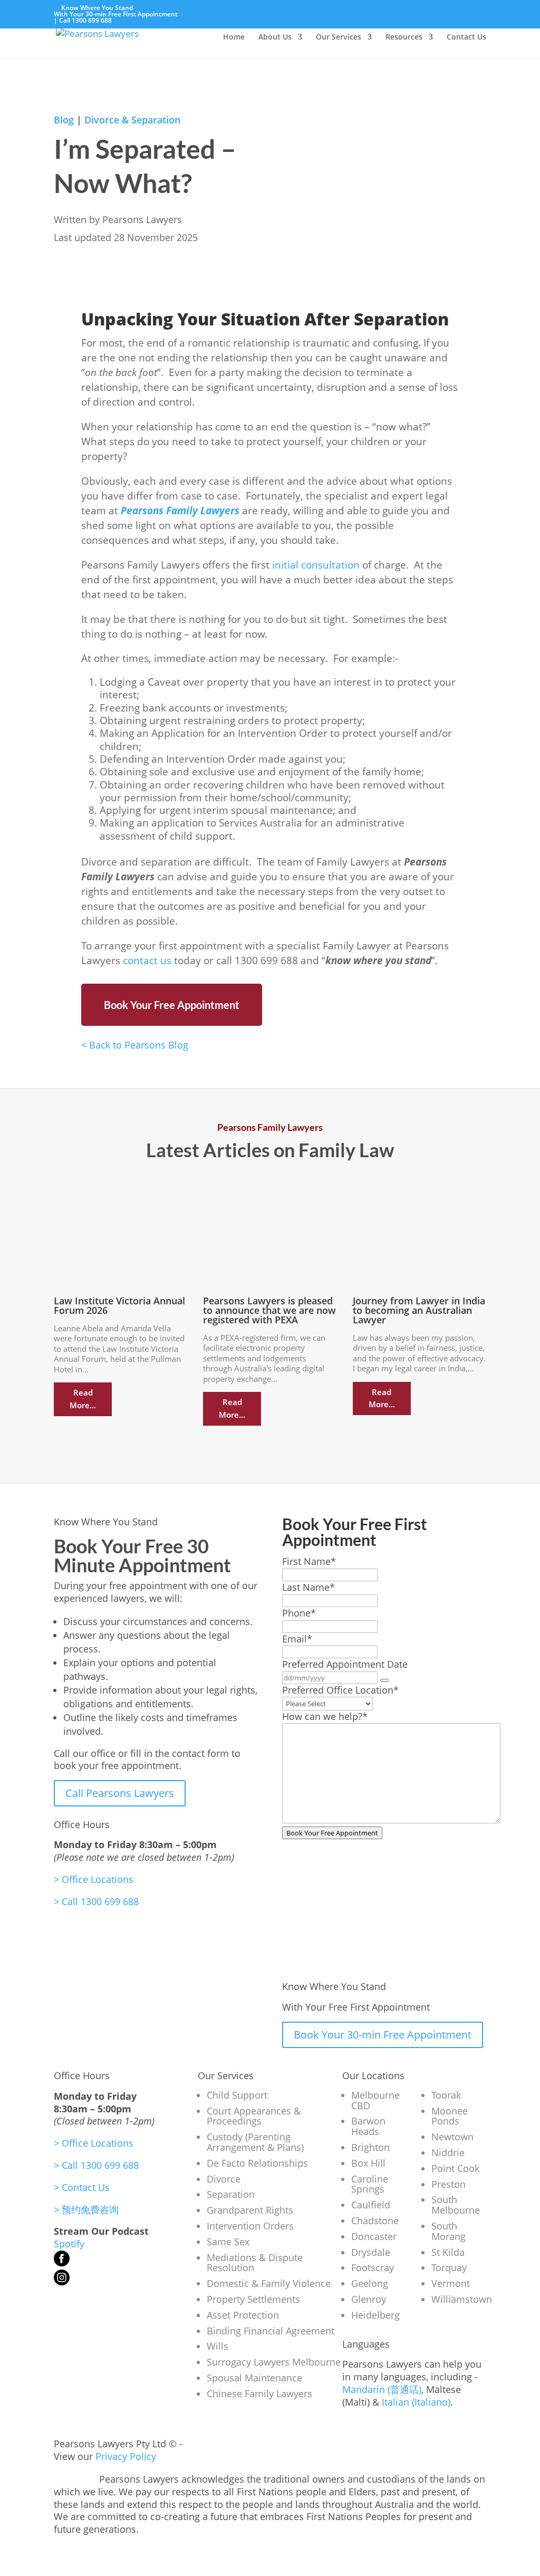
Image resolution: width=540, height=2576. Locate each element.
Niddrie (448, 2152)
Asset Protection (243, 2315)
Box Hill (368, 2163)
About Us (275, 37)
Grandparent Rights (250, 2210)
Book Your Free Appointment (172, 1005)
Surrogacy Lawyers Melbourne (274, 2362)
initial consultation (316, 565)
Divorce (224, 2179)
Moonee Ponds (450, 2116)
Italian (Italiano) (416, 2402)
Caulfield (371, 2205)
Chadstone (375, 2221)
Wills (218, 2346)
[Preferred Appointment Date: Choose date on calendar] (384, 1680)
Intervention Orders (250, 2226)
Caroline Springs (370, 2184)
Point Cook (455, 2168)
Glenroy (369, 2299)
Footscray (373, 2267)
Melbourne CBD (375, 2100)
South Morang (449, 2231)
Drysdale (371, 2252)
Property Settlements (253, 2299)
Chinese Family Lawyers (259, 2394)
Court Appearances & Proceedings (254, 2116)
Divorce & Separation (132, 120)
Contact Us (466, 37)
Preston (449, 2184)
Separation (231, 2194)
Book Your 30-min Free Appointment (383, 2035)
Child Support (237, 2095)
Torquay (449, 2267)
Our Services (339, 37)
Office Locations (94, 1879)
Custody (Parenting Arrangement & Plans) (255, 2142)
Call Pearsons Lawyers (120, 1793)
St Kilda (448, 2252)
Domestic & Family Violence (269, 2283)
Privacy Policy (126, 2456)
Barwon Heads (368, 2126)
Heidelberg (375, 2315)
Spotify (69, 2244)
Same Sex (228, 2242)
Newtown (452, 2137)
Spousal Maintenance (254, 2378)
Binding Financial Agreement (271, 2331)
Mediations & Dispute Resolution (255, 2263)
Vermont (451, 2283)
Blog (64, 120)
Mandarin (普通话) (382, 2389)
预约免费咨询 (86, 2209)
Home (234, 37)
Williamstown (462, 2299)
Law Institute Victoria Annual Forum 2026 (119, 1305)
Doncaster (374, 2236)
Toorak (446, 2095)
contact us (147, 960)
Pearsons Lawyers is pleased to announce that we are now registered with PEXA (269, 1310)
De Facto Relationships (257, 2163)
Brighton (370, 2147)
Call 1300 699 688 (85, 20)
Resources (404, 37)
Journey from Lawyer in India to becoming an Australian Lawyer (419, 1310)
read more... (83, 1399)
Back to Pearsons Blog (135, 1045)
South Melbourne (456, 2205)
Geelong (370, 2283)
